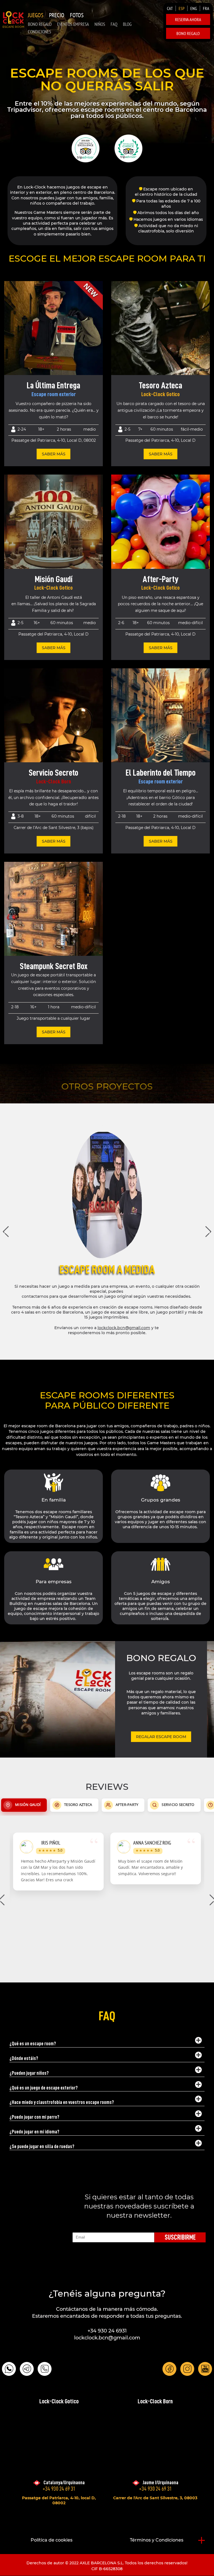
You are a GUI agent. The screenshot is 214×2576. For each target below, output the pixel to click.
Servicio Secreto (53, 773)
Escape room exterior (54, 394)
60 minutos (162, 429)
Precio (57, 15)
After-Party (160, 579)
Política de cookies (52, 2540)
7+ (140, 429)
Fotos (77, 15)
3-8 (21, 816)
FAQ (114, 24)
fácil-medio (192, 429)
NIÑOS (100, 24)
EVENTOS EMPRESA (73, 24)
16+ (37, 623)
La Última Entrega (53, 385)
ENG (194, 8)
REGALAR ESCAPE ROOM (161, 1737)
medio (90, 429)
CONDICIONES (39, 32)
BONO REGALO (40, 24)
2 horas (64, 429)
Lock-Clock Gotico (160, 394)
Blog (127, 24)
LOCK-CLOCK (13, 19)
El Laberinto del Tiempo (161, 773)
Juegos (36, 15)
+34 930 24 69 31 (59, 2489)
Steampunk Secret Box (54, 966)
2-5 (127, 429)
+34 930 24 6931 (107, 2331)
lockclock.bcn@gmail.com (124, 1328)
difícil (90, 816)
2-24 (22, 429)
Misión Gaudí (54, 579)
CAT (170, 8)
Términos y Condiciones (157, 2540)
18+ (41, 429)
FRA (206, 8)
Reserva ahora (188, 19)
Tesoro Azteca (160, 385)
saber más (54, 454)
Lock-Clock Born (54, 782)
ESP (182, 8)
